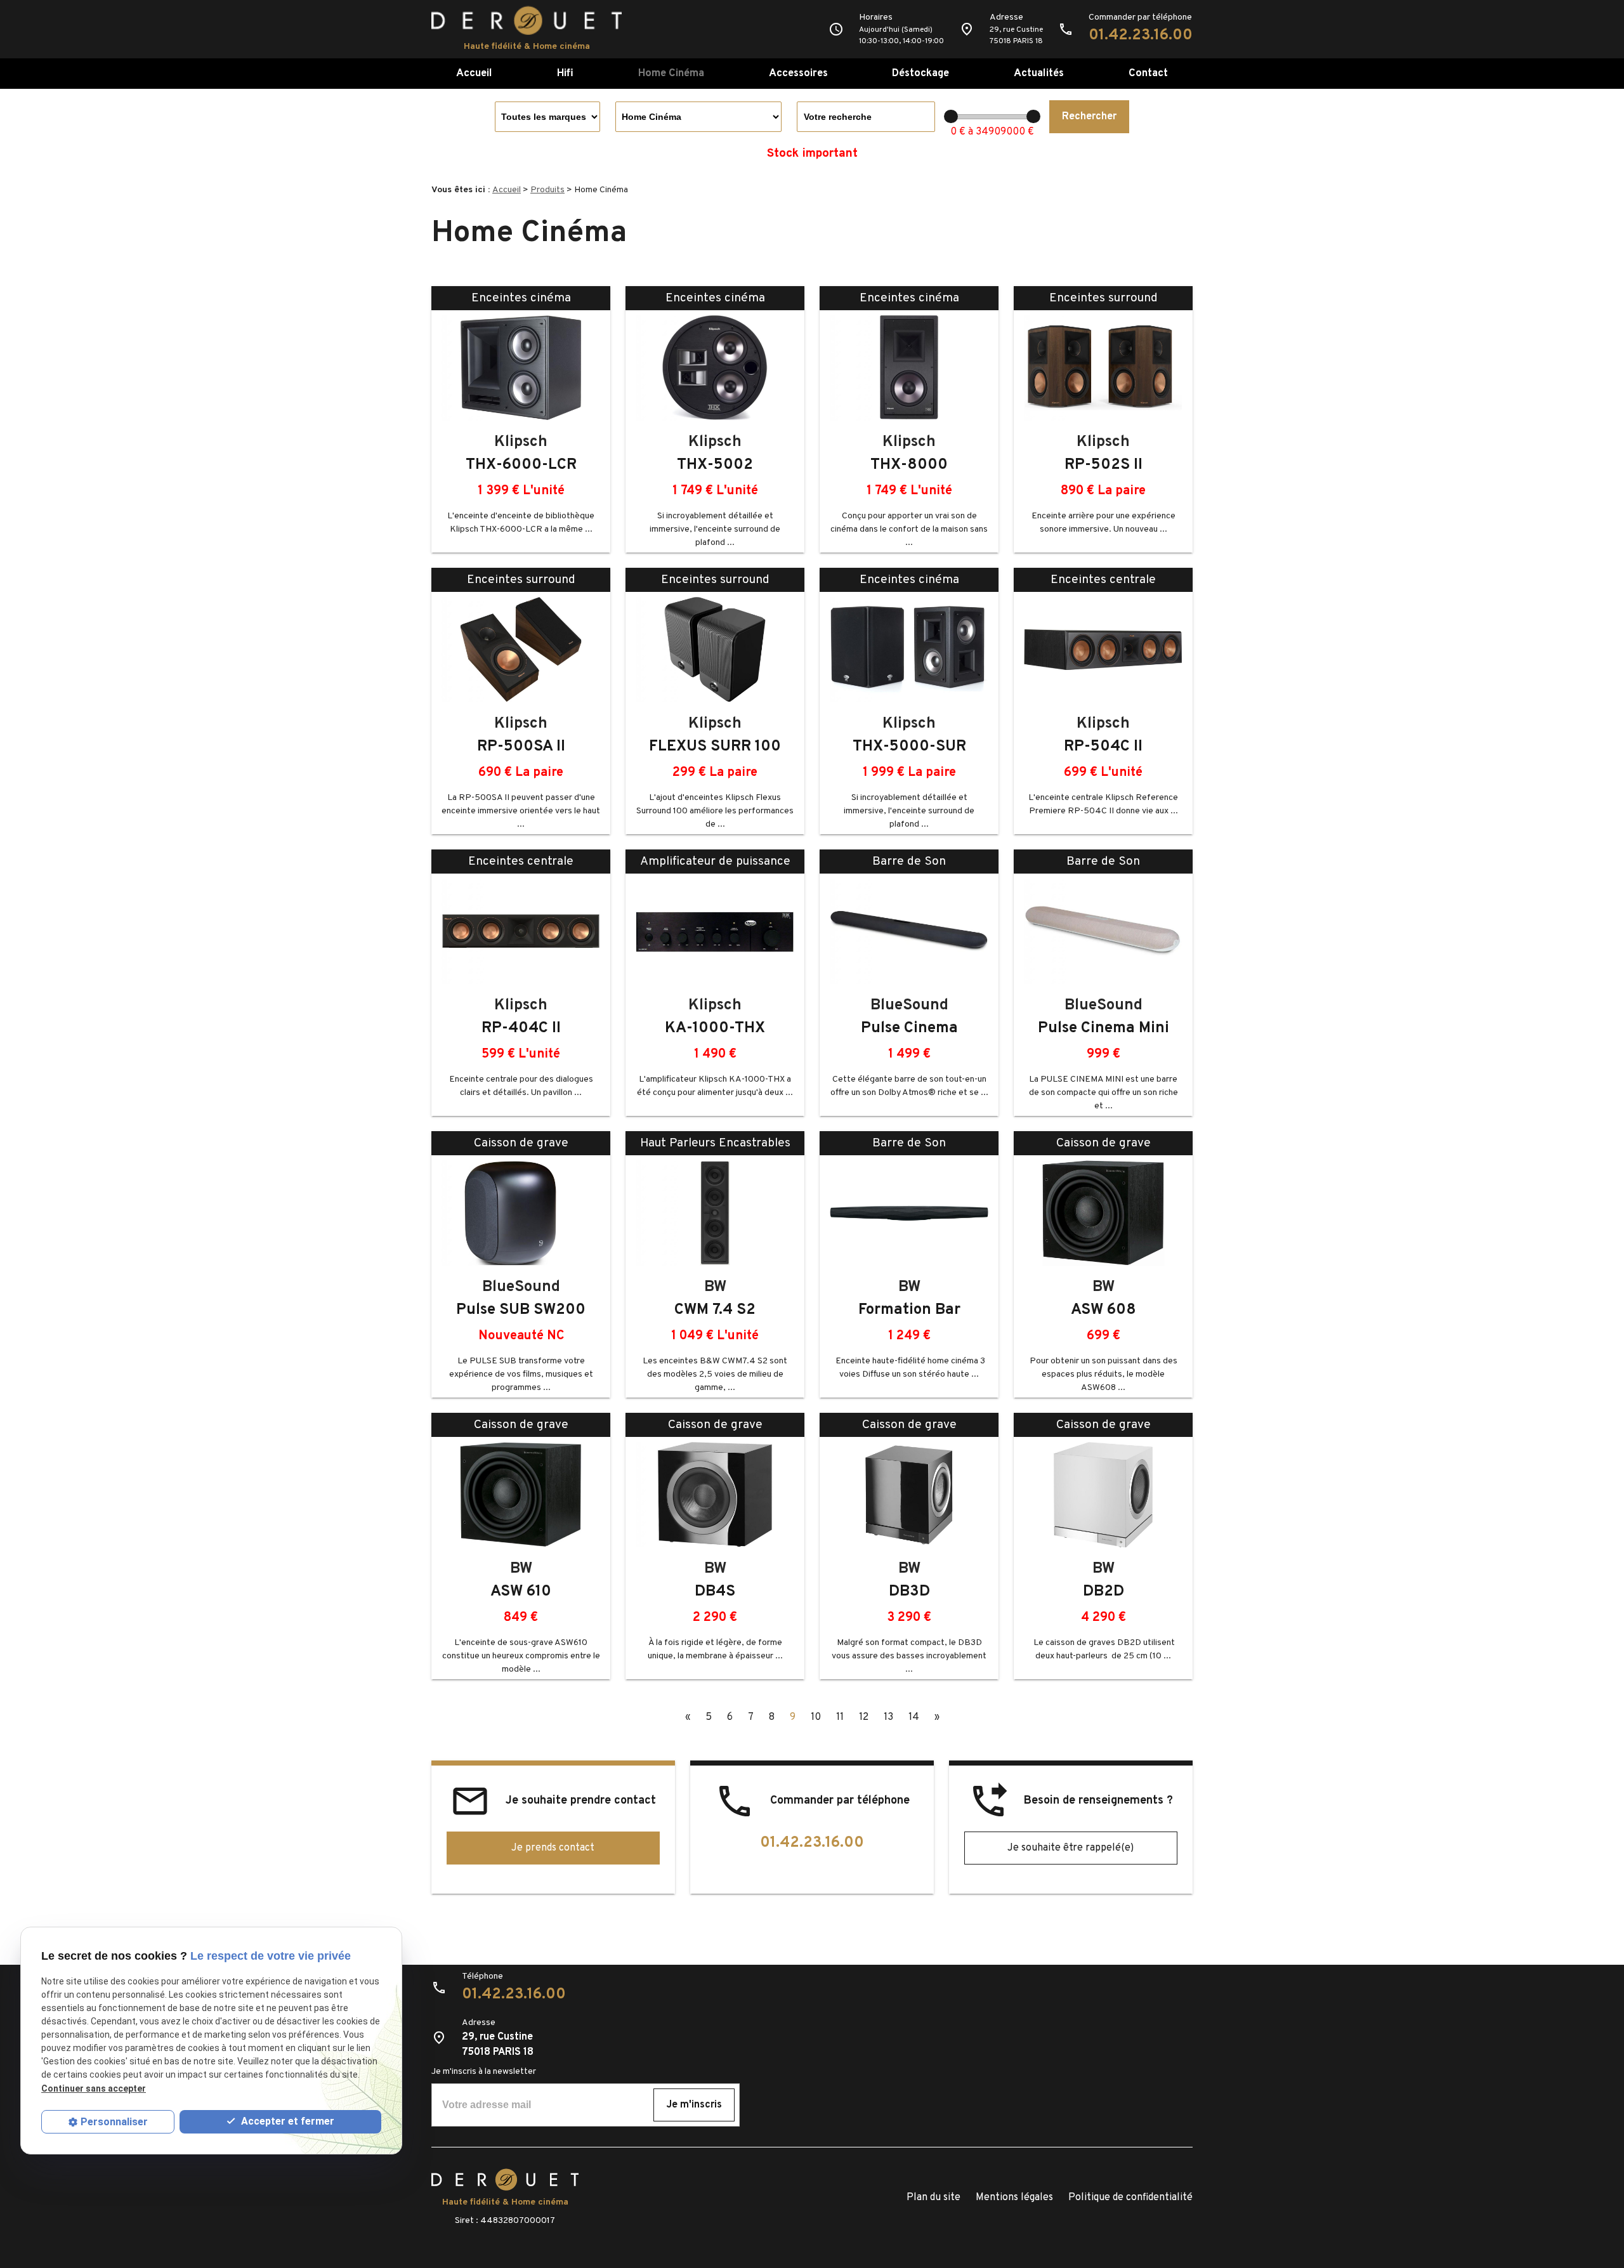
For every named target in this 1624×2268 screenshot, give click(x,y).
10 (816, 1717)
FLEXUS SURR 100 (715, 747)
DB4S (715, 1592)
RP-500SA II (521, 747)
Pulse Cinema (909, 1028)
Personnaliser (114, 2122)
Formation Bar (909, 1310)
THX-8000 (909, 465)
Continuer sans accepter (94, 2088)
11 (840, 1717)
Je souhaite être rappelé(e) (1071, 1848)
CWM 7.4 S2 (715, 1310)
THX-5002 (715, 465)
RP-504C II (1103, 747)
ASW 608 (1103, 1310)
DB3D (909, 1592)
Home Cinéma (671, 73)
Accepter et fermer (286, 2121)
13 (888, 1717)
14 (914, 1717)
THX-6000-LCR (521, 465)
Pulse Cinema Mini (1103, 1028)
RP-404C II (521, 1028)
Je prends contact (553, 1848)
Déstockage (920, 73)
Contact (1148, 73)
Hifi (565, 73)
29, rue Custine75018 (1016, 36)
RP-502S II (1103, 465)
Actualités (1039, 73)
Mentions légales (1014, 2198)
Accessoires (798, 73)
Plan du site (933, 2198)
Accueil (474, 73)
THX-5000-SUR (909, 747)
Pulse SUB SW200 (521, 1310)
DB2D (1103, 1592)
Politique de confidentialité (1130, 2198)
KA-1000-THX (715, 1028)
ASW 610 (521, 1592)
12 (864, 1717)
